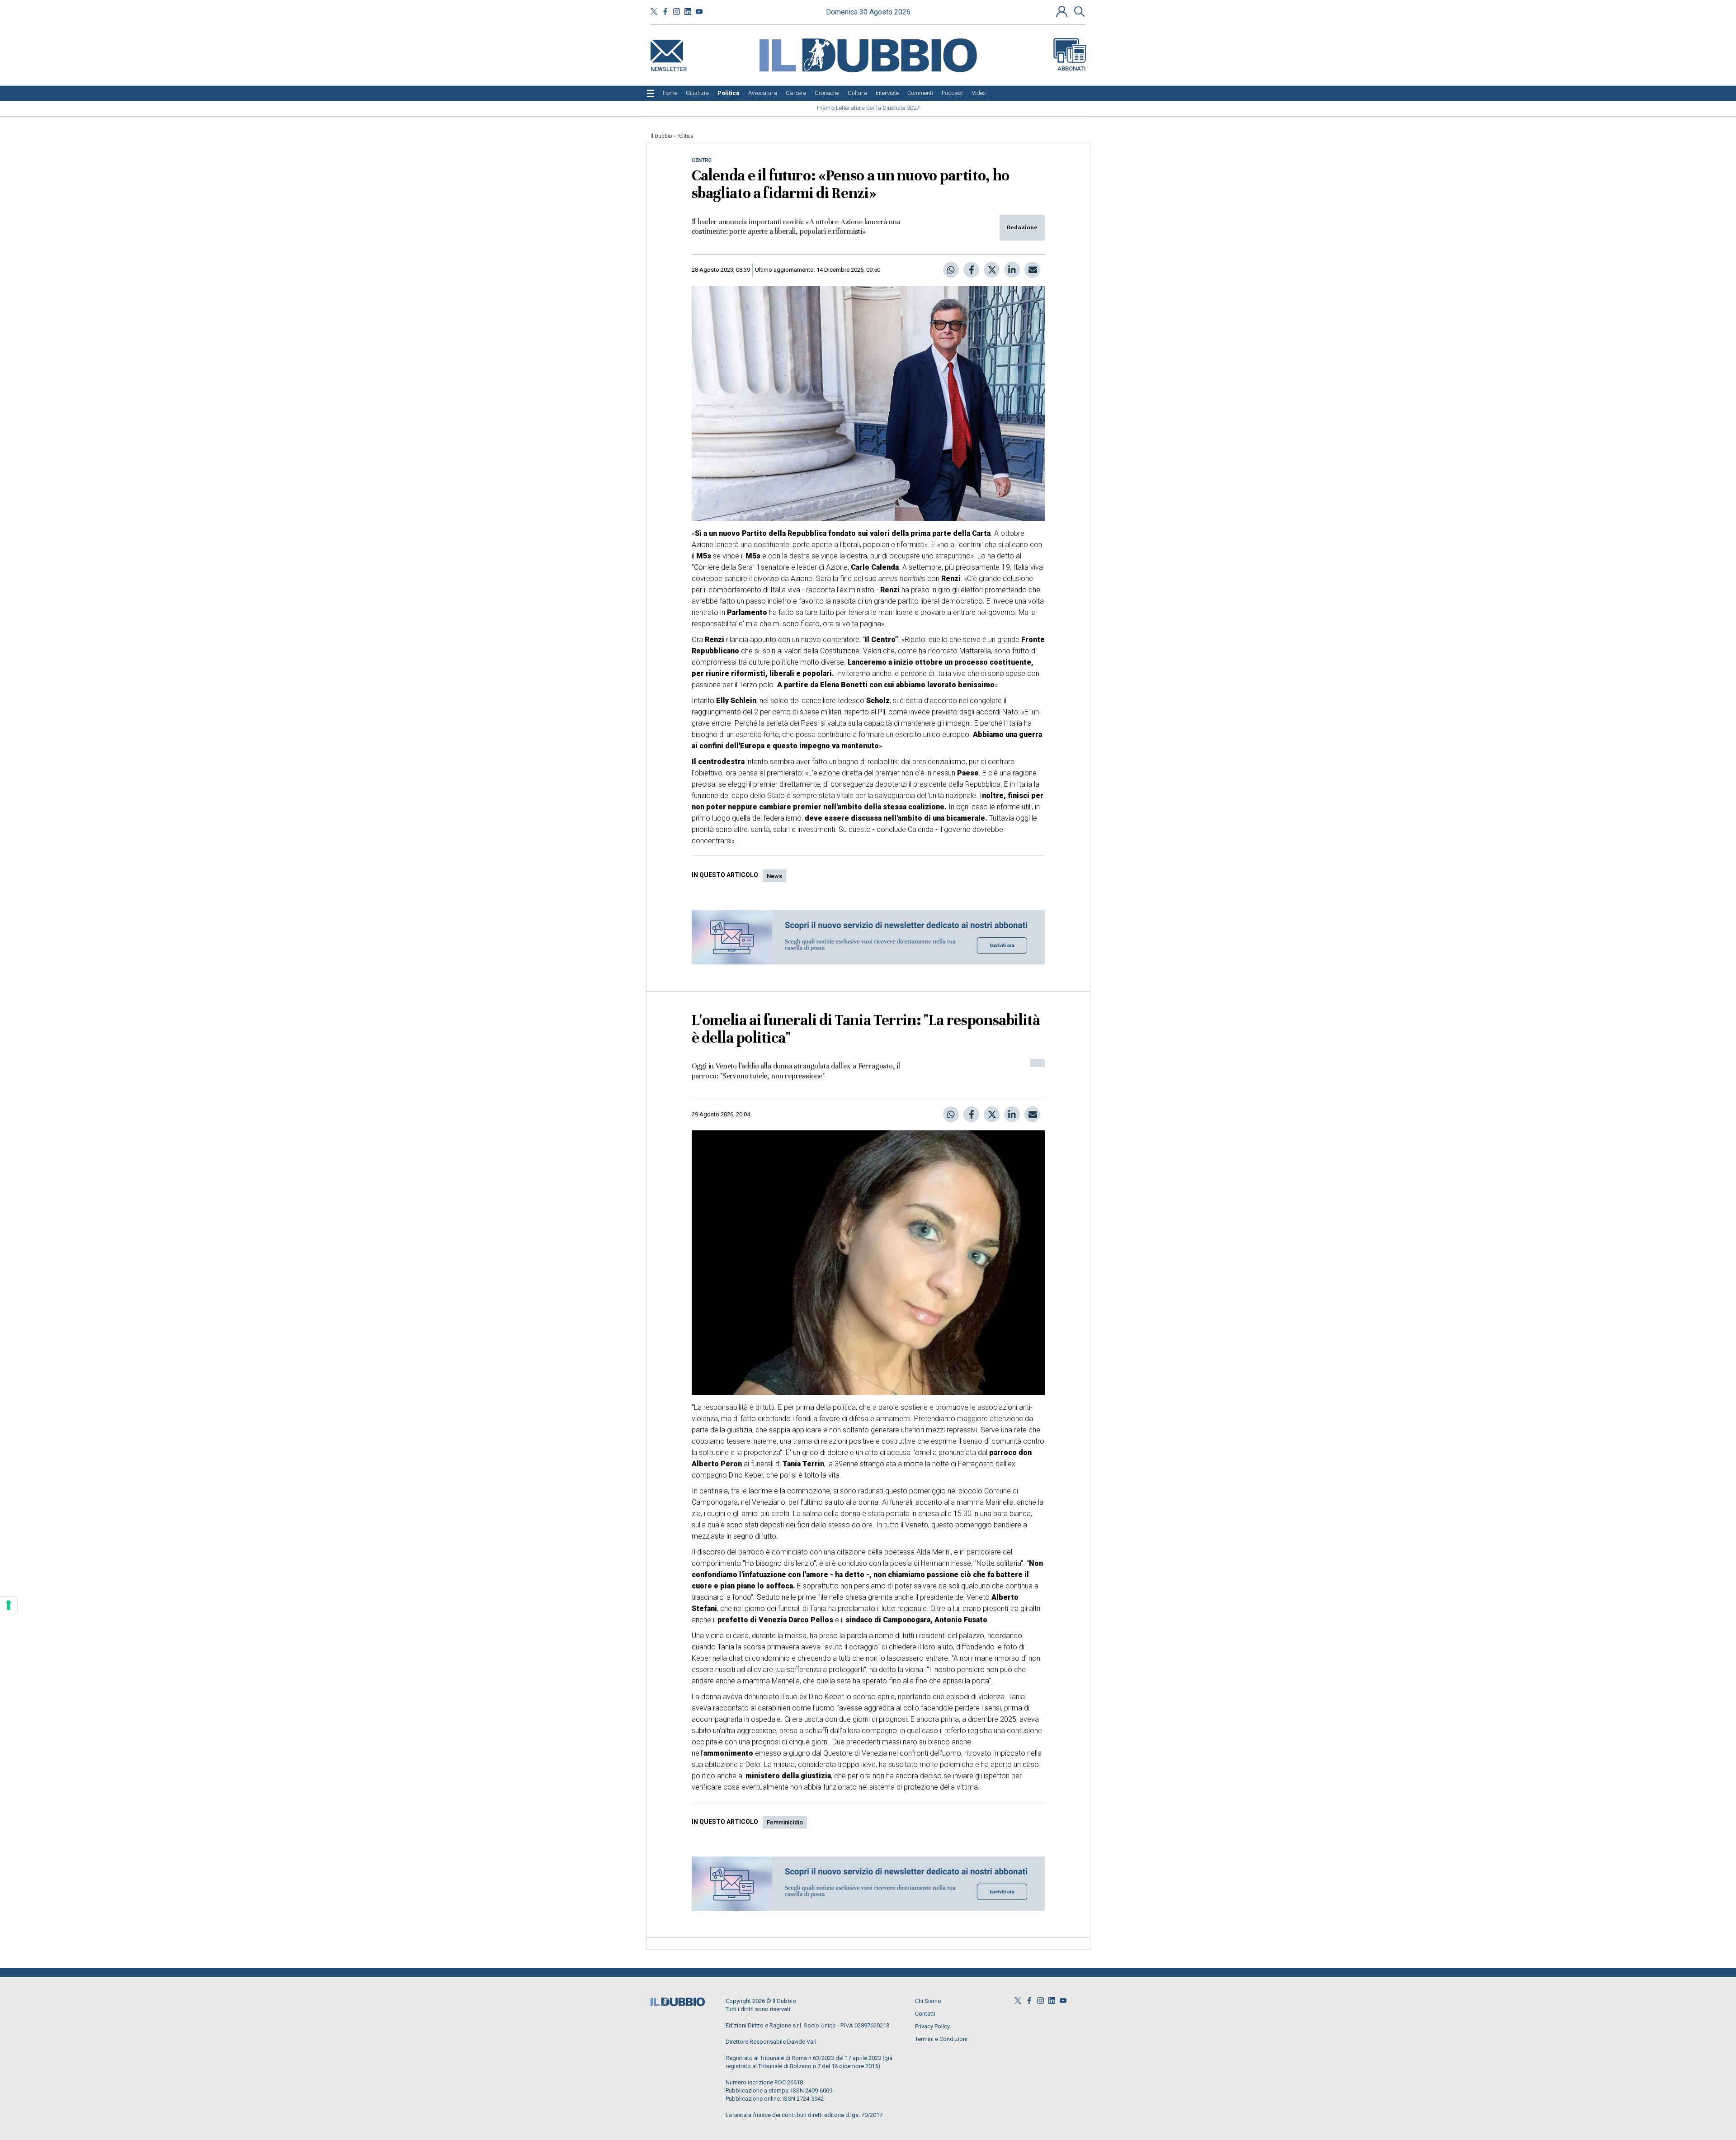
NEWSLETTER (669, 67)
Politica (685, 136)
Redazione (1022, 227)
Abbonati (1072, 68)
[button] (1063, 11)
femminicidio (785, 1822)
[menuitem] (670, 93)
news (774, 876)
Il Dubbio (661, 136)
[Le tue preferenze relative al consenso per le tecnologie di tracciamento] (9, 1605)
